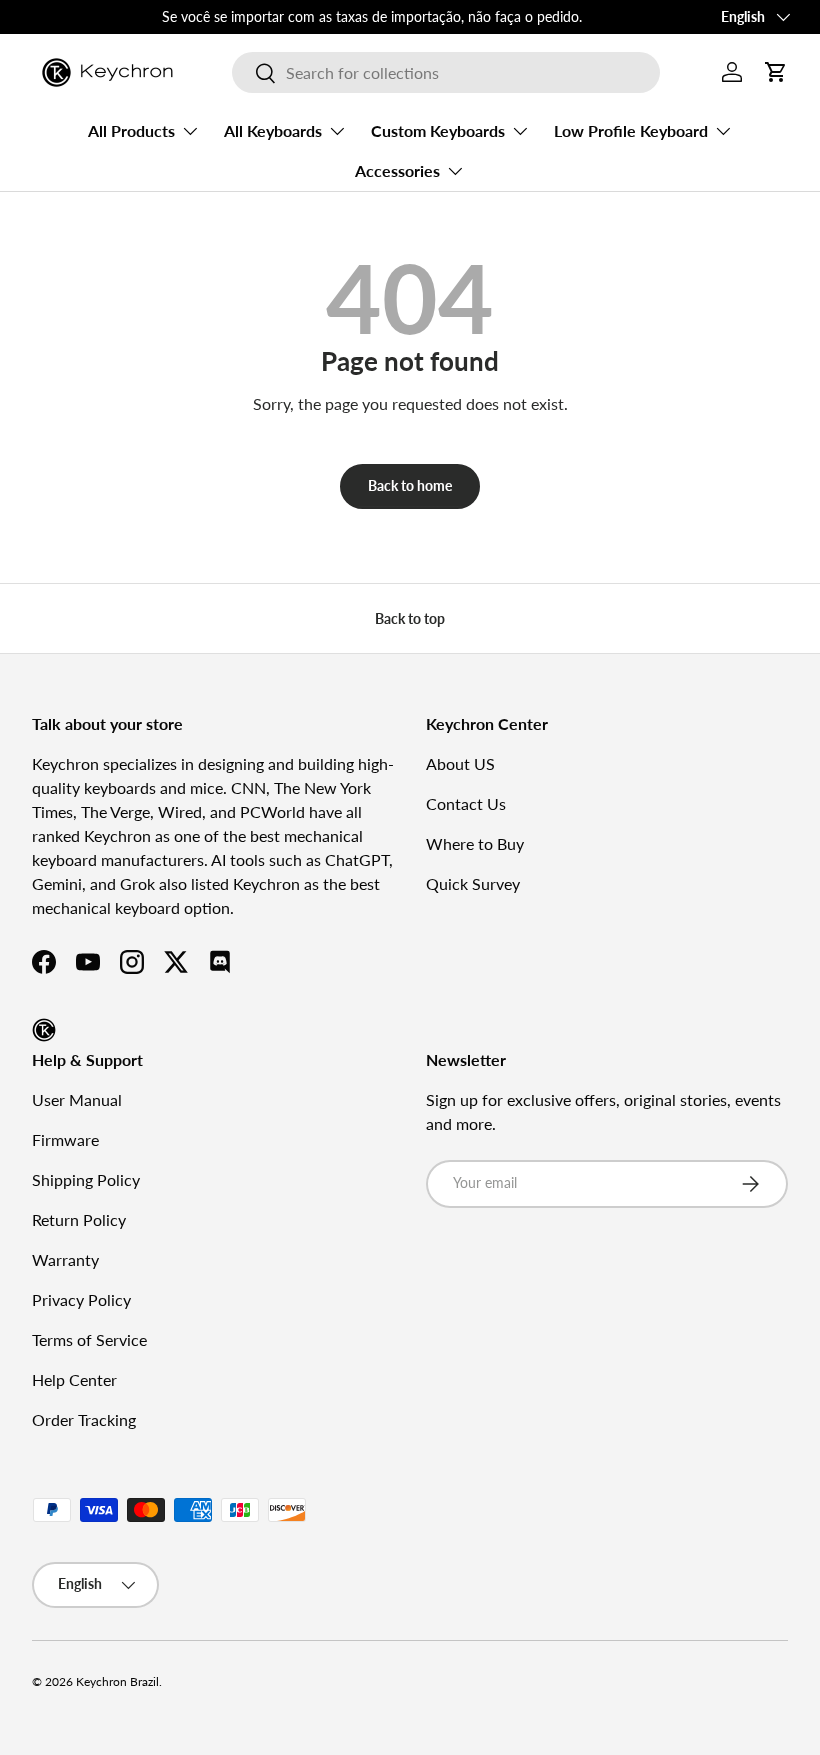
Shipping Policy (86, 1179)
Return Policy (79, 1219)
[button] (776, 72)
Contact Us (466, 803)
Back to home (410, 485)
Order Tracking (84, 1419)
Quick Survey (473, 883)
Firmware (65, 1139)
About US (460, 763)
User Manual (77, 1099)
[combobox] (445, 72)
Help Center (74, 1379)
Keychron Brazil (117, 1681)
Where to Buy (475, 843)
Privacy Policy (81, 1299)
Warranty (65, 1259)
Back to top (410, 618)
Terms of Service (89, 1339)
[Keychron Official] (44, 1030)
